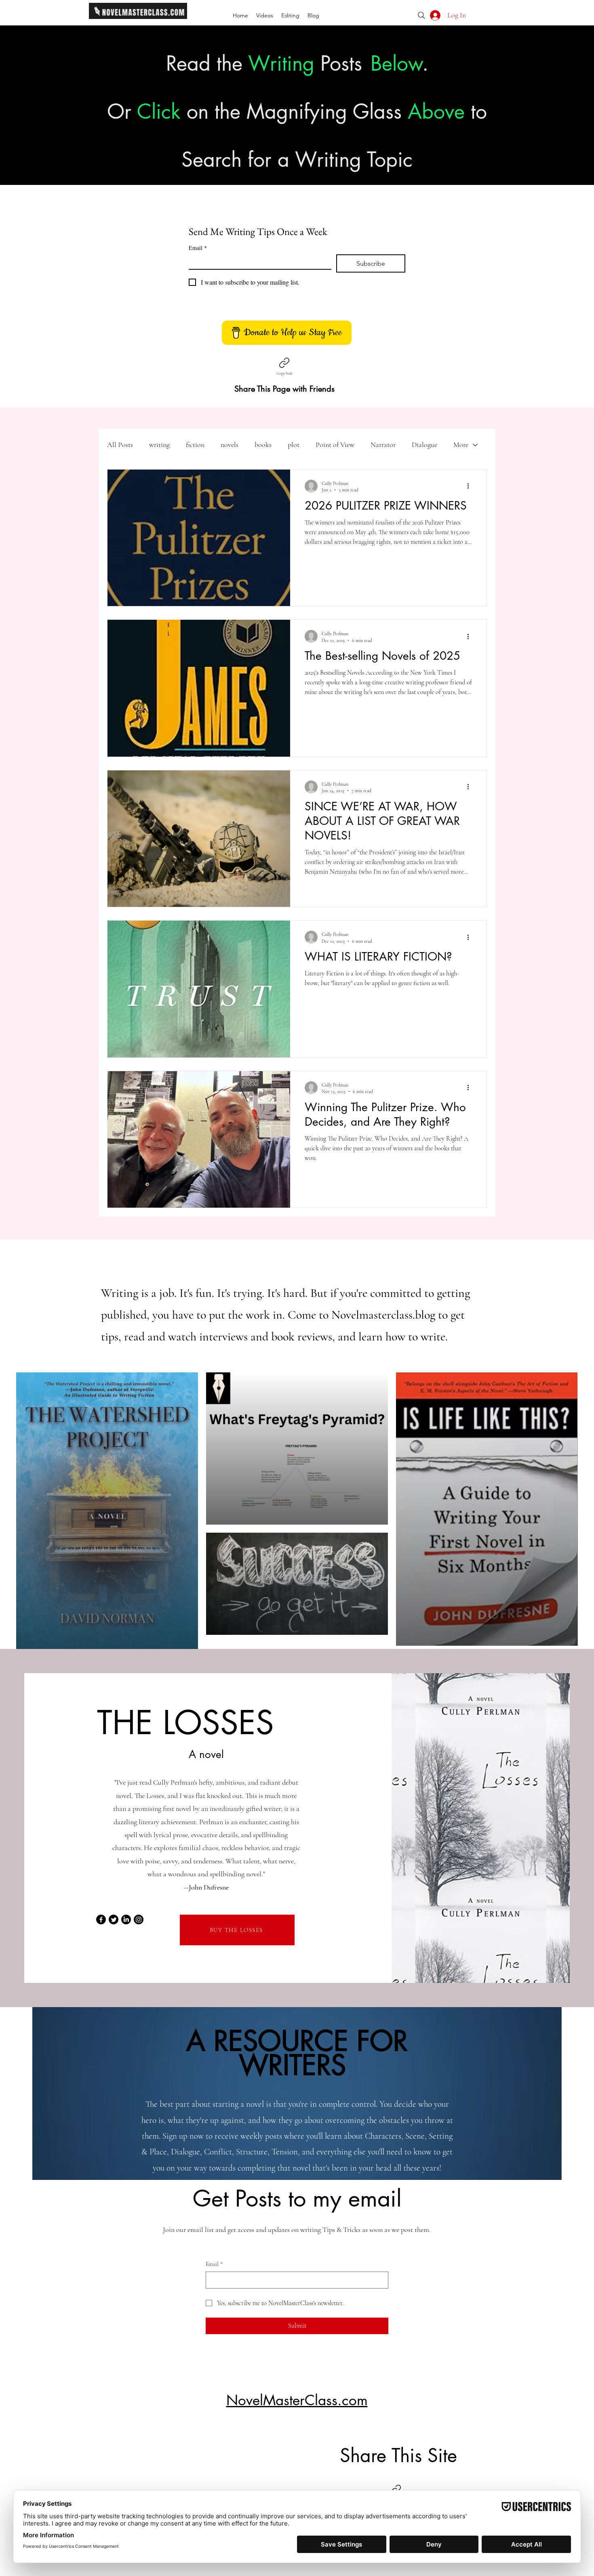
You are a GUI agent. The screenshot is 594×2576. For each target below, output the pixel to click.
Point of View (335, 445)
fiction (195, 445)
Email (198, 248)
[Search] (421, 15)
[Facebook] (101, 1919)
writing (159, 445)
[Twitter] (114, 1919)
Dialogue (424, 445)
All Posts (120, 445)
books (263, 445)
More (461, 445)
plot (294, 445)
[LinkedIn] (126, 1919)
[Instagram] (139, 1919)
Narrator (383, 445)
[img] (138, 18)
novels (230, 445)
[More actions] (471, 486)
